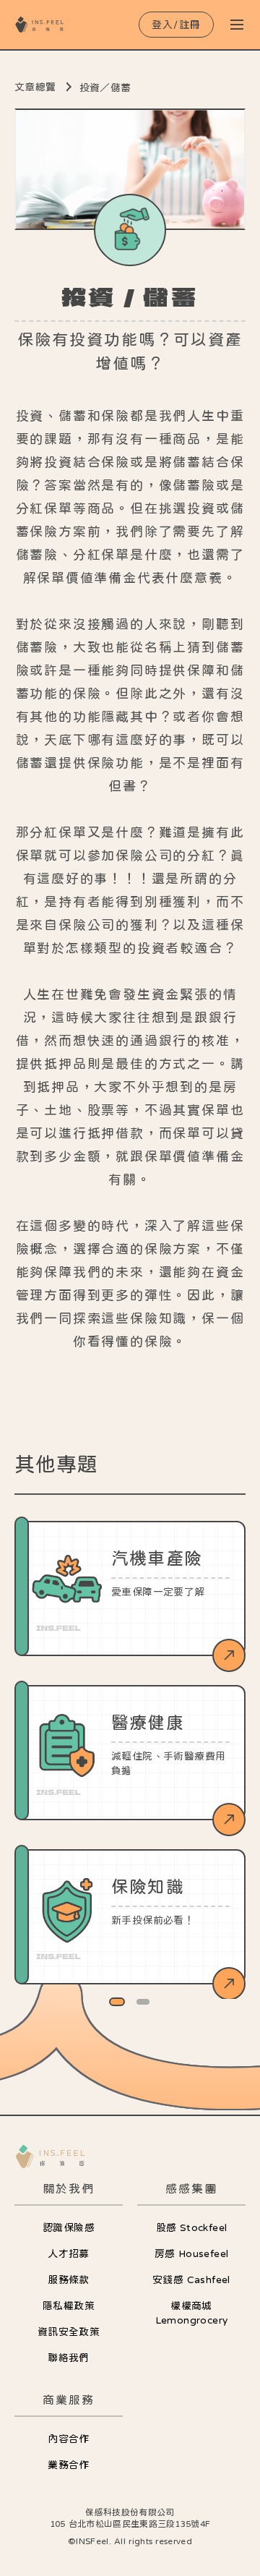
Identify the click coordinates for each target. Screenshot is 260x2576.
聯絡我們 (69, 2358)
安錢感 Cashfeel (191, 2279)
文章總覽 (35, 87)
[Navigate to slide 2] (143, 2002)
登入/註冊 (177, 25)
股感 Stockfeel (192, 2227)
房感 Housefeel (192, 2253)
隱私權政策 (69, 2306)
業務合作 (69, 2465)
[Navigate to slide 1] (117, 2002)
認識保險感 (69, 2227)
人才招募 (69, 2253)
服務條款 (69, 2279)
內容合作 (69, 2439)
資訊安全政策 (69, 2332)
